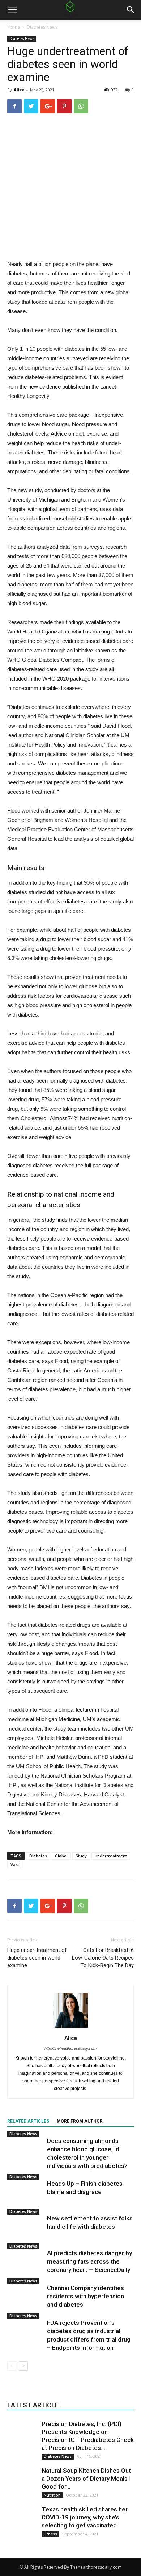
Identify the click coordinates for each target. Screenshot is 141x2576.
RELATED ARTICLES (28, 2121)
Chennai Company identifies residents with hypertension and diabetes (86, 2296)
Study (81, 1856)
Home (14, 27)
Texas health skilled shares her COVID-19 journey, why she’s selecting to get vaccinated (85, 2517)
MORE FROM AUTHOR (80, 2121)
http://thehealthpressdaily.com (70, 2048)
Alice (19, 90)
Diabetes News (42, 27)
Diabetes (38, 1856)
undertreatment (111, 1856)
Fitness (50, 2534)
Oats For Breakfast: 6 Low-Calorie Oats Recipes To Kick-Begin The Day (103, 1958)
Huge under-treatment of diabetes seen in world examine (37, 1958)
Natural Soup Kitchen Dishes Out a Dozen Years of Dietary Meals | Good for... (86, 2479)
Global (61, 1856)
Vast (15, 1864)
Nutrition (52, 2495)
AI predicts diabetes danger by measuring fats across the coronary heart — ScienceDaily (89, 2261)
